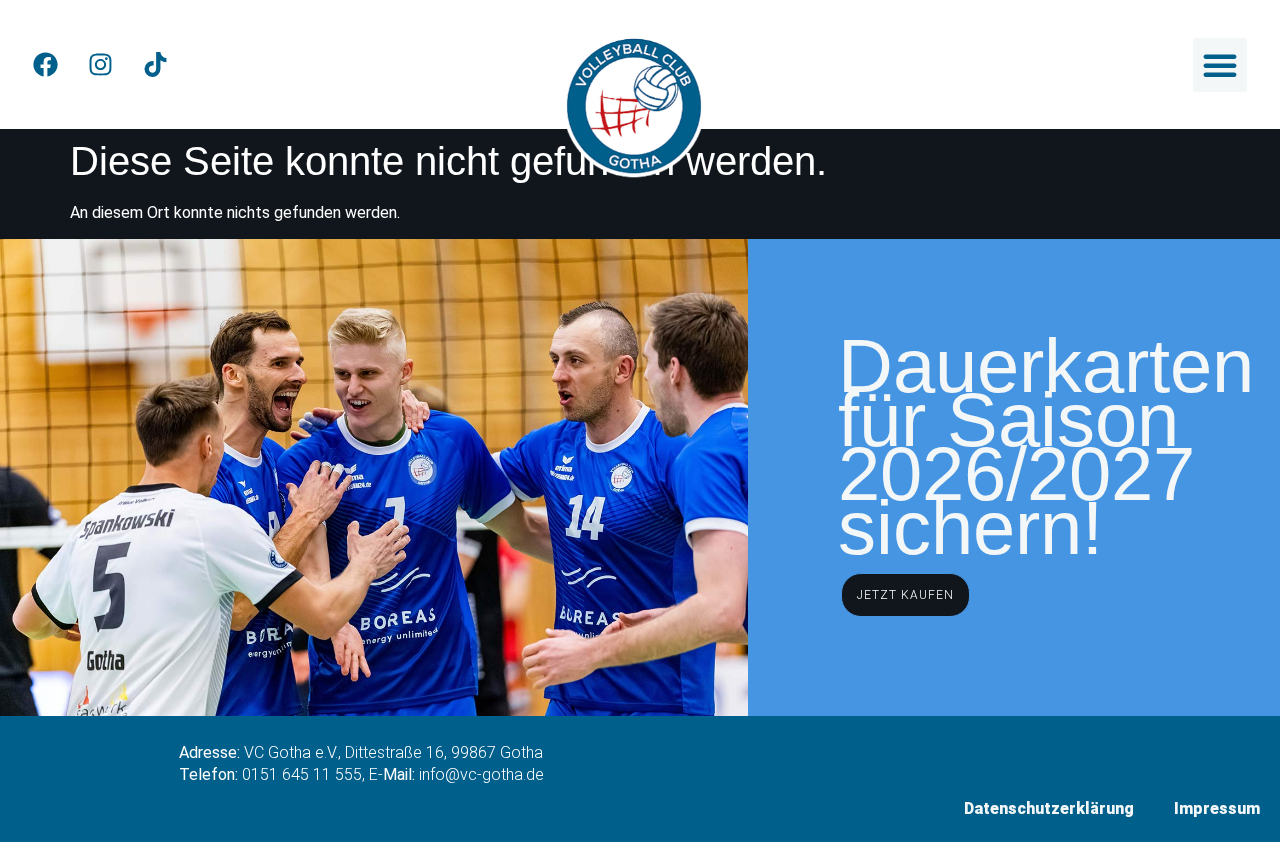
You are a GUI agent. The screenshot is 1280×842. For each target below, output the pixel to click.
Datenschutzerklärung (1049, 808)
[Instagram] (100, 65)
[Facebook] (45, 65)
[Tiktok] (155, 65)
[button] (1220, 65)
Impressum (1217, 808)
